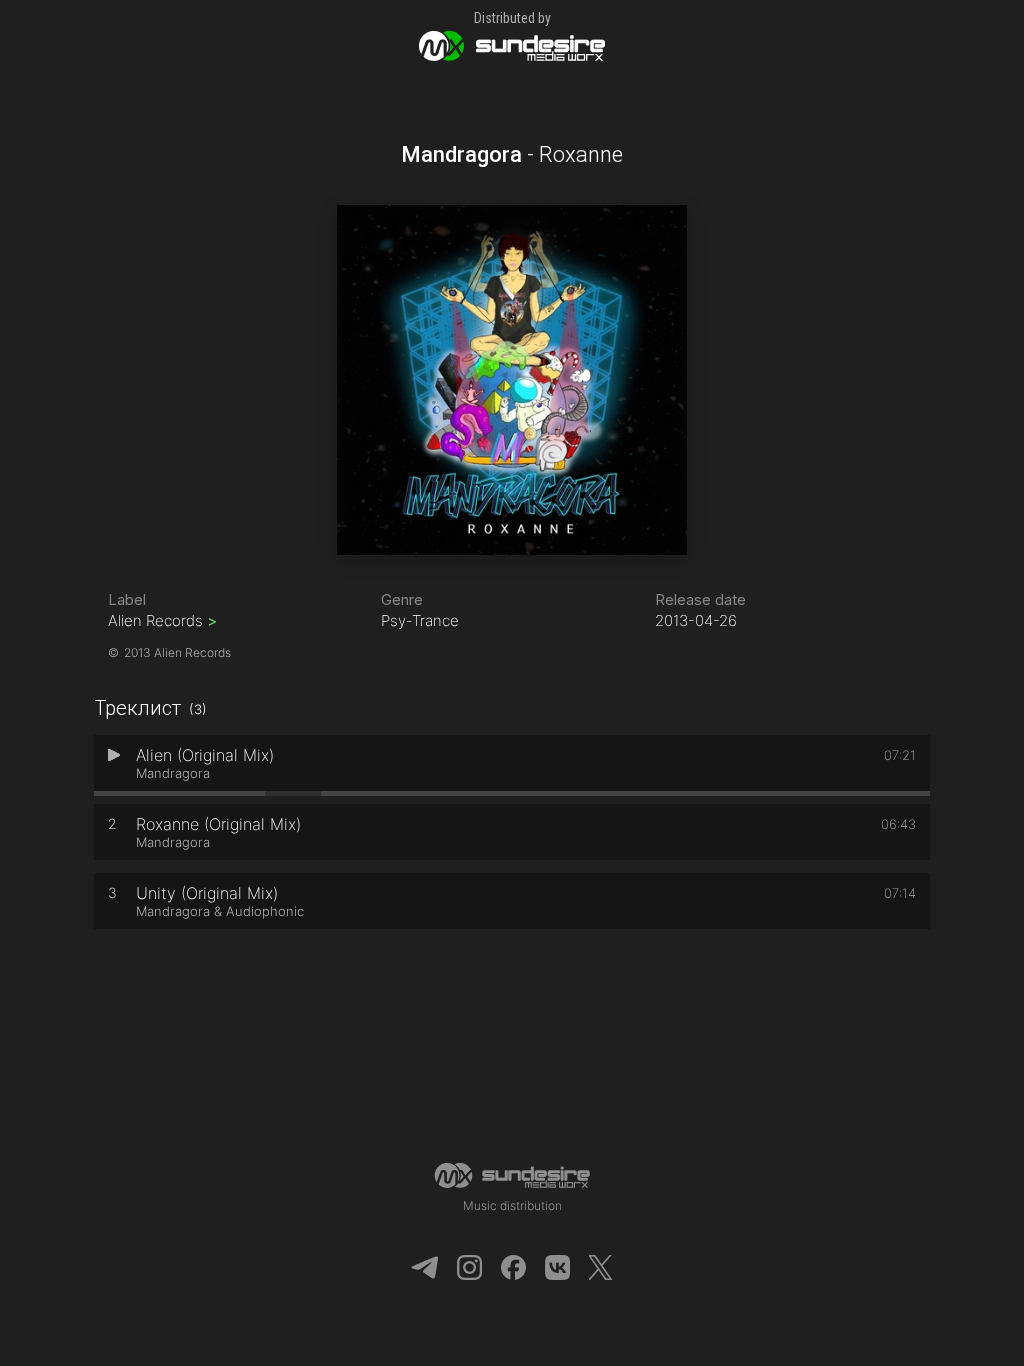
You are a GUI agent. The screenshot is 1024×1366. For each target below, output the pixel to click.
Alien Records (162, 620)
